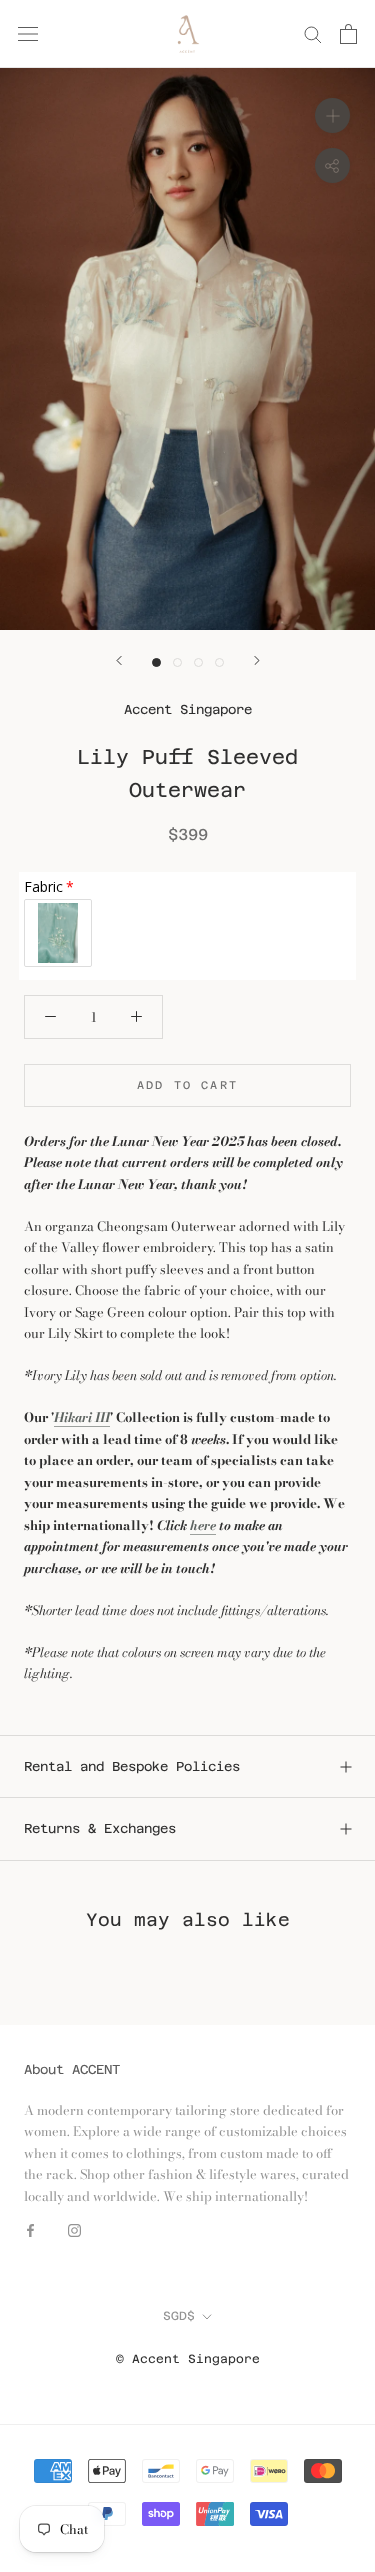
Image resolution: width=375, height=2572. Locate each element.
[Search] (313, 33)
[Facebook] (30, 2228)
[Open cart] (348, 34)
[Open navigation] (28, 33)
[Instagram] (74, 2228)
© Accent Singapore (188, 2359)
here (203, 1525)
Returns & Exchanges (100, 1828)
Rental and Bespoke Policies (132, 1766)
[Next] (257, 660)
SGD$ (179, 2316)
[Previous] (119, 660)
